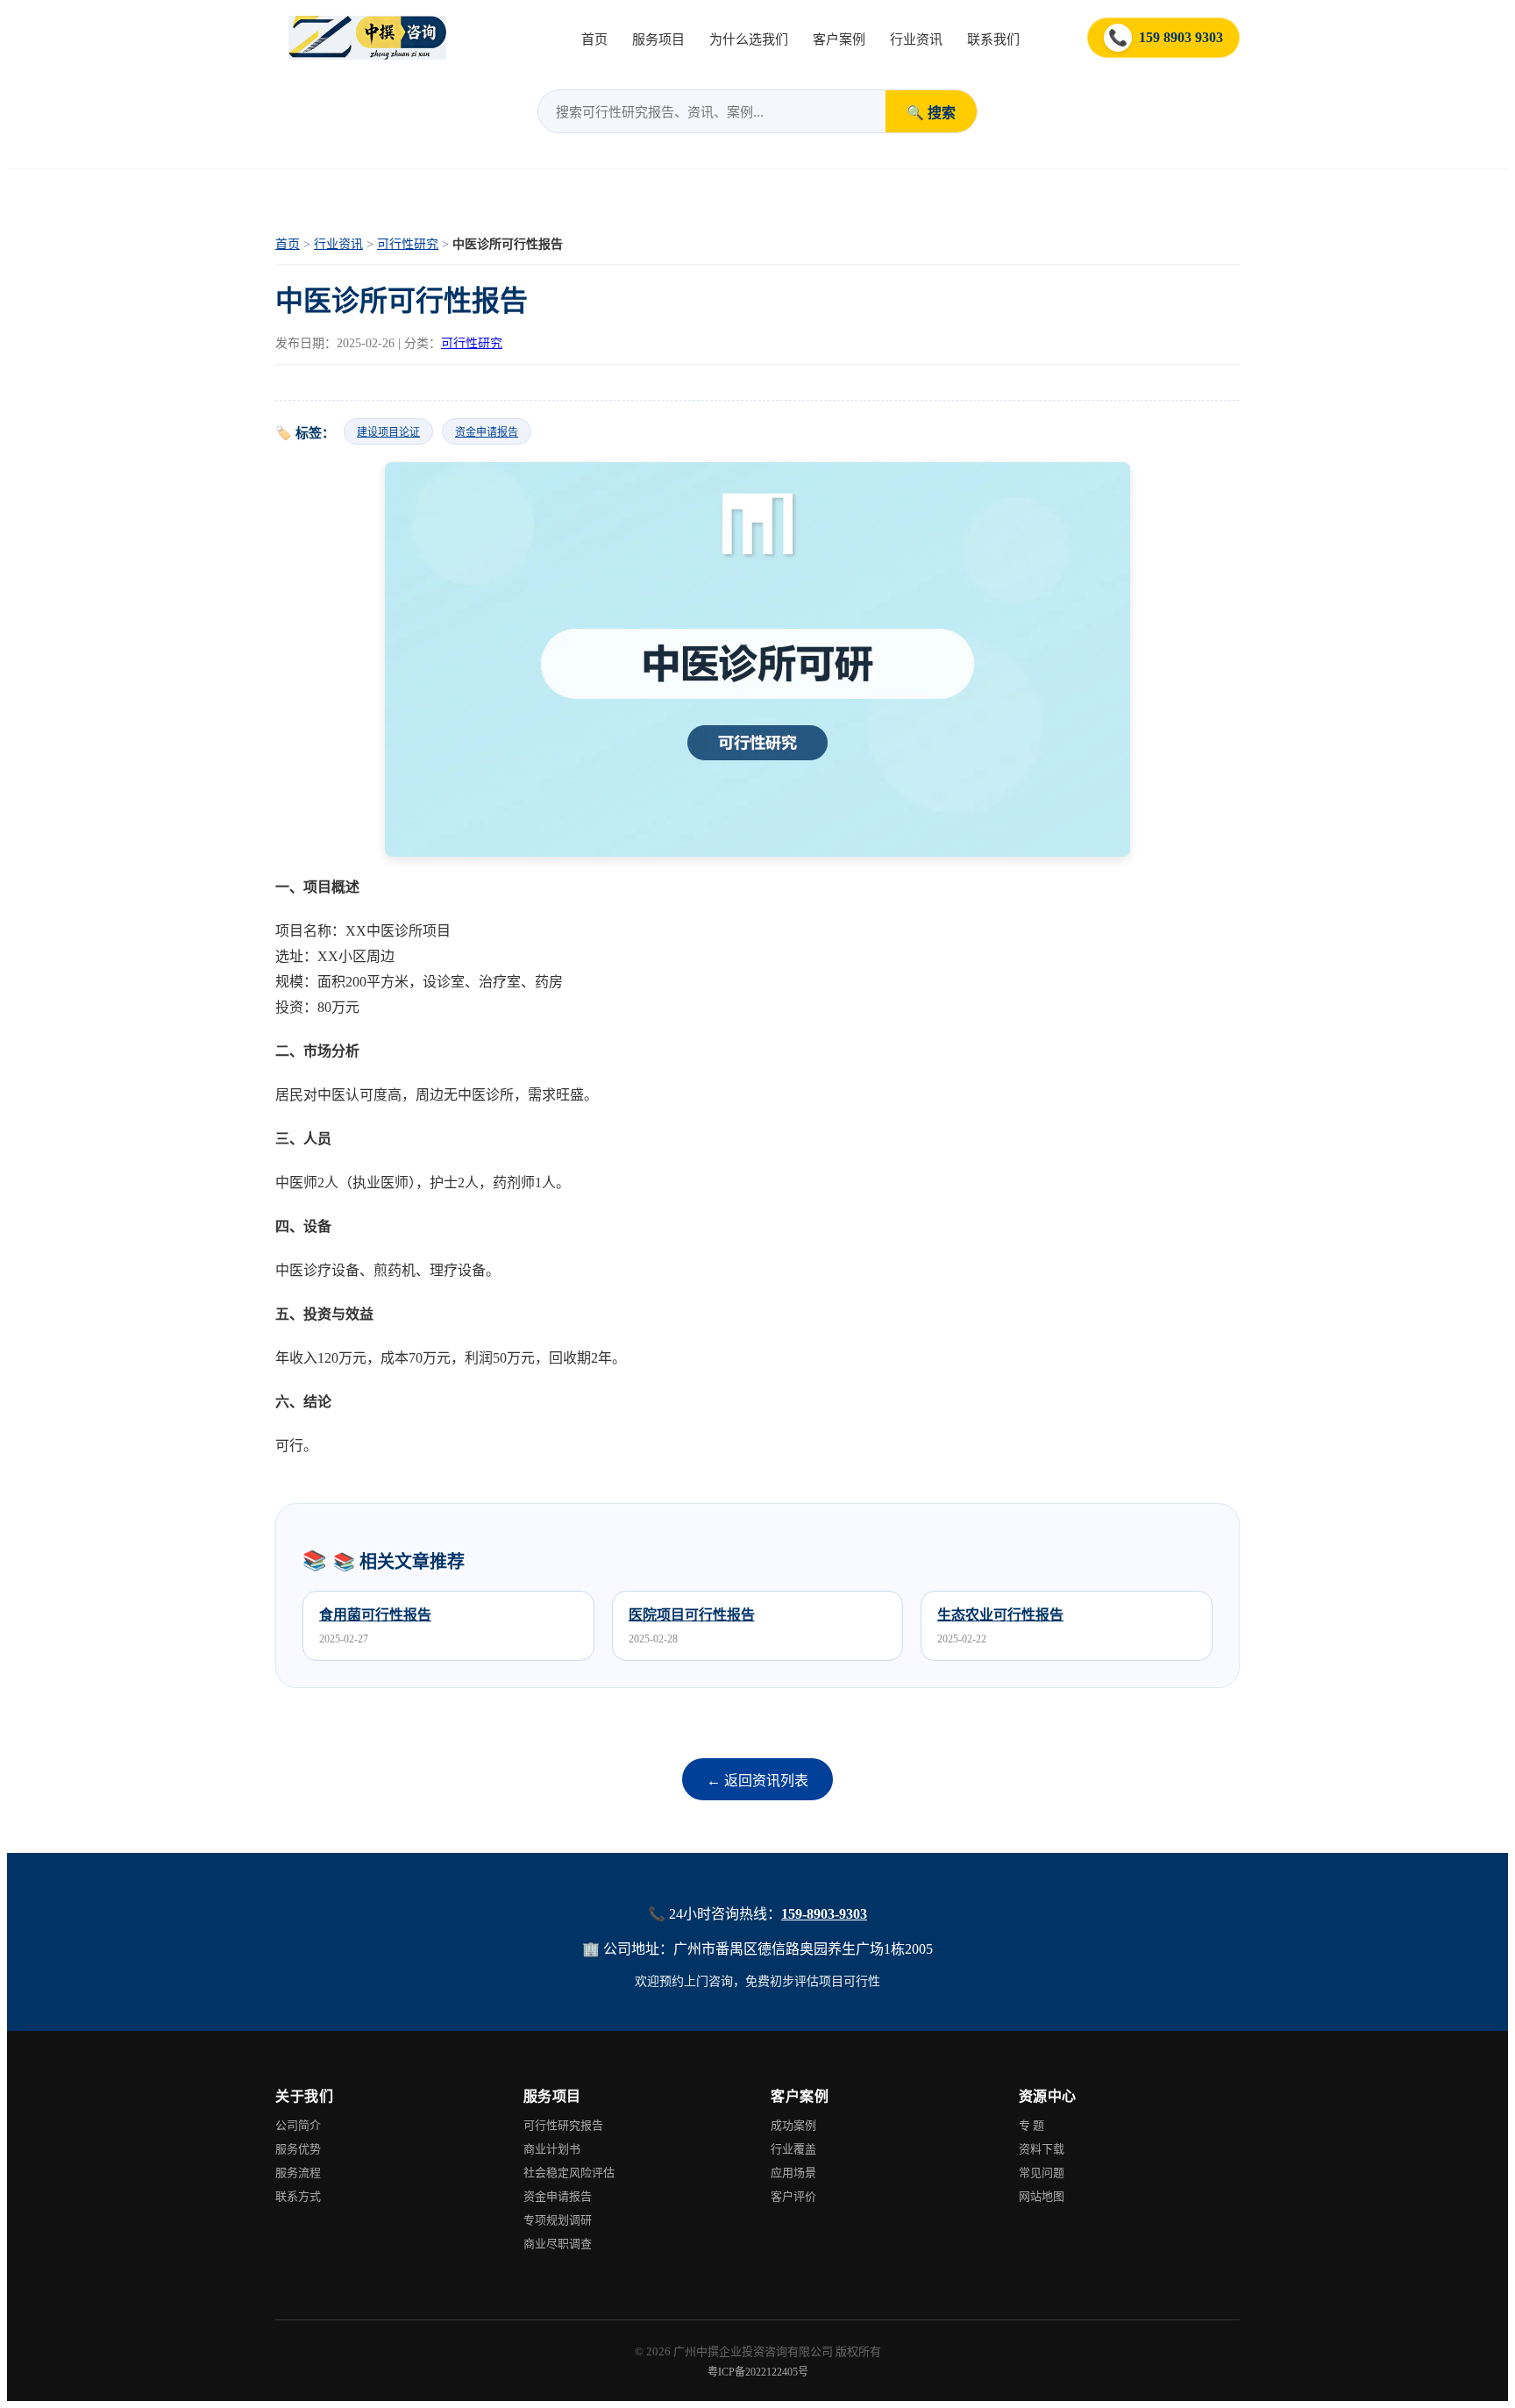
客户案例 (839, 39)
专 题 (1031, 2125)
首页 (594, 39)
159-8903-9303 (824, 1914)
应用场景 (793, 2173)
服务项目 (658, 39)
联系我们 (993, 39)
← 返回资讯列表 (757, 1781)
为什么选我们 (749, 39)
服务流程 (298, 2173)
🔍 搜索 (931, 113)
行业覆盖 (793, 2149)
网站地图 (1042, 2196)
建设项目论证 (388, 432)
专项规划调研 (558, 2220)
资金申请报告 (487, 432)
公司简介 (298, 2125)
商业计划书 (552, 2149)
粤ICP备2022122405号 (758, 2372)
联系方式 (298, 2196)
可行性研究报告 (563, 2125)
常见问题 (1042, 2173)
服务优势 (298, 2149)
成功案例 (793, 2125)
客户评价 (793, 2196)
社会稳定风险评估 (569, 2173)
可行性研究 (408, 244)
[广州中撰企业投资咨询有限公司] (367, 38)
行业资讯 (916, 39)
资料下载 (1042, 2149)
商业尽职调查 (558, 2244)
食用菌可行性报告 (375, 1615)
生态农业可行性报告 (1000, 1615)
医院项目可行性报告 (692, 1615)
